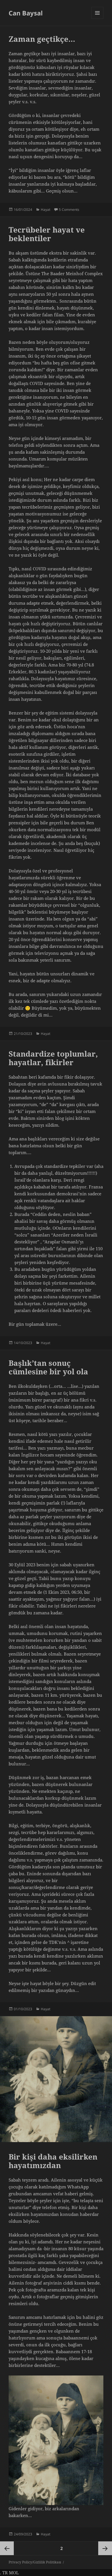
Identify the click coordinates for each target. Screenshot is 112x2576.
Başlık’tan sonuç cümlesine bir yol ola (48, 1367)
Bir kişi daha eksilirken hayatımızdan (53, 2161)
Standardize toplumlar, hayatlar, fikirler (53, 1058)
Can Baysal (26, 13)
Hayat (46, 210)
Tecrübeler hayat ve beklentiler (47, 234)
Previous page (7, 2548)
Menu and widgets (97, 19)
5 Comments (69, 210)
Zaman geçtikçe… (42, 39)
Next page (105, 2548)
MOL (14, 2573)
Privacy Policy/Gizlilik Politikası (35, 2562)
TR (5, 2573)
